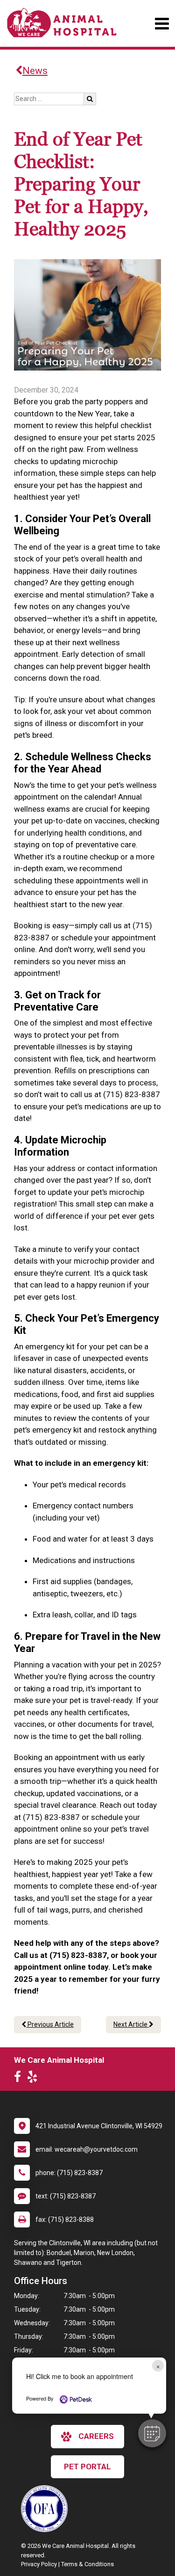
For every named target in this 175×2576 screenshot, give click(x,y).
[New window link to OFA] (47, 2509)
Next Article (131, 2024)
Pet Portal (87, 2467)
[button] (152, 2433)
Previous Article (50, 2024)
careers (96, 2436)
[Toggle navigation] (162, 24)
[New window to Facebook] (20, 2079)
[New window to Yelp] (35, 2079)
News (35, 71)
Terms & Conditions (87, 2564)
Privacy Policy (39, 2564)
